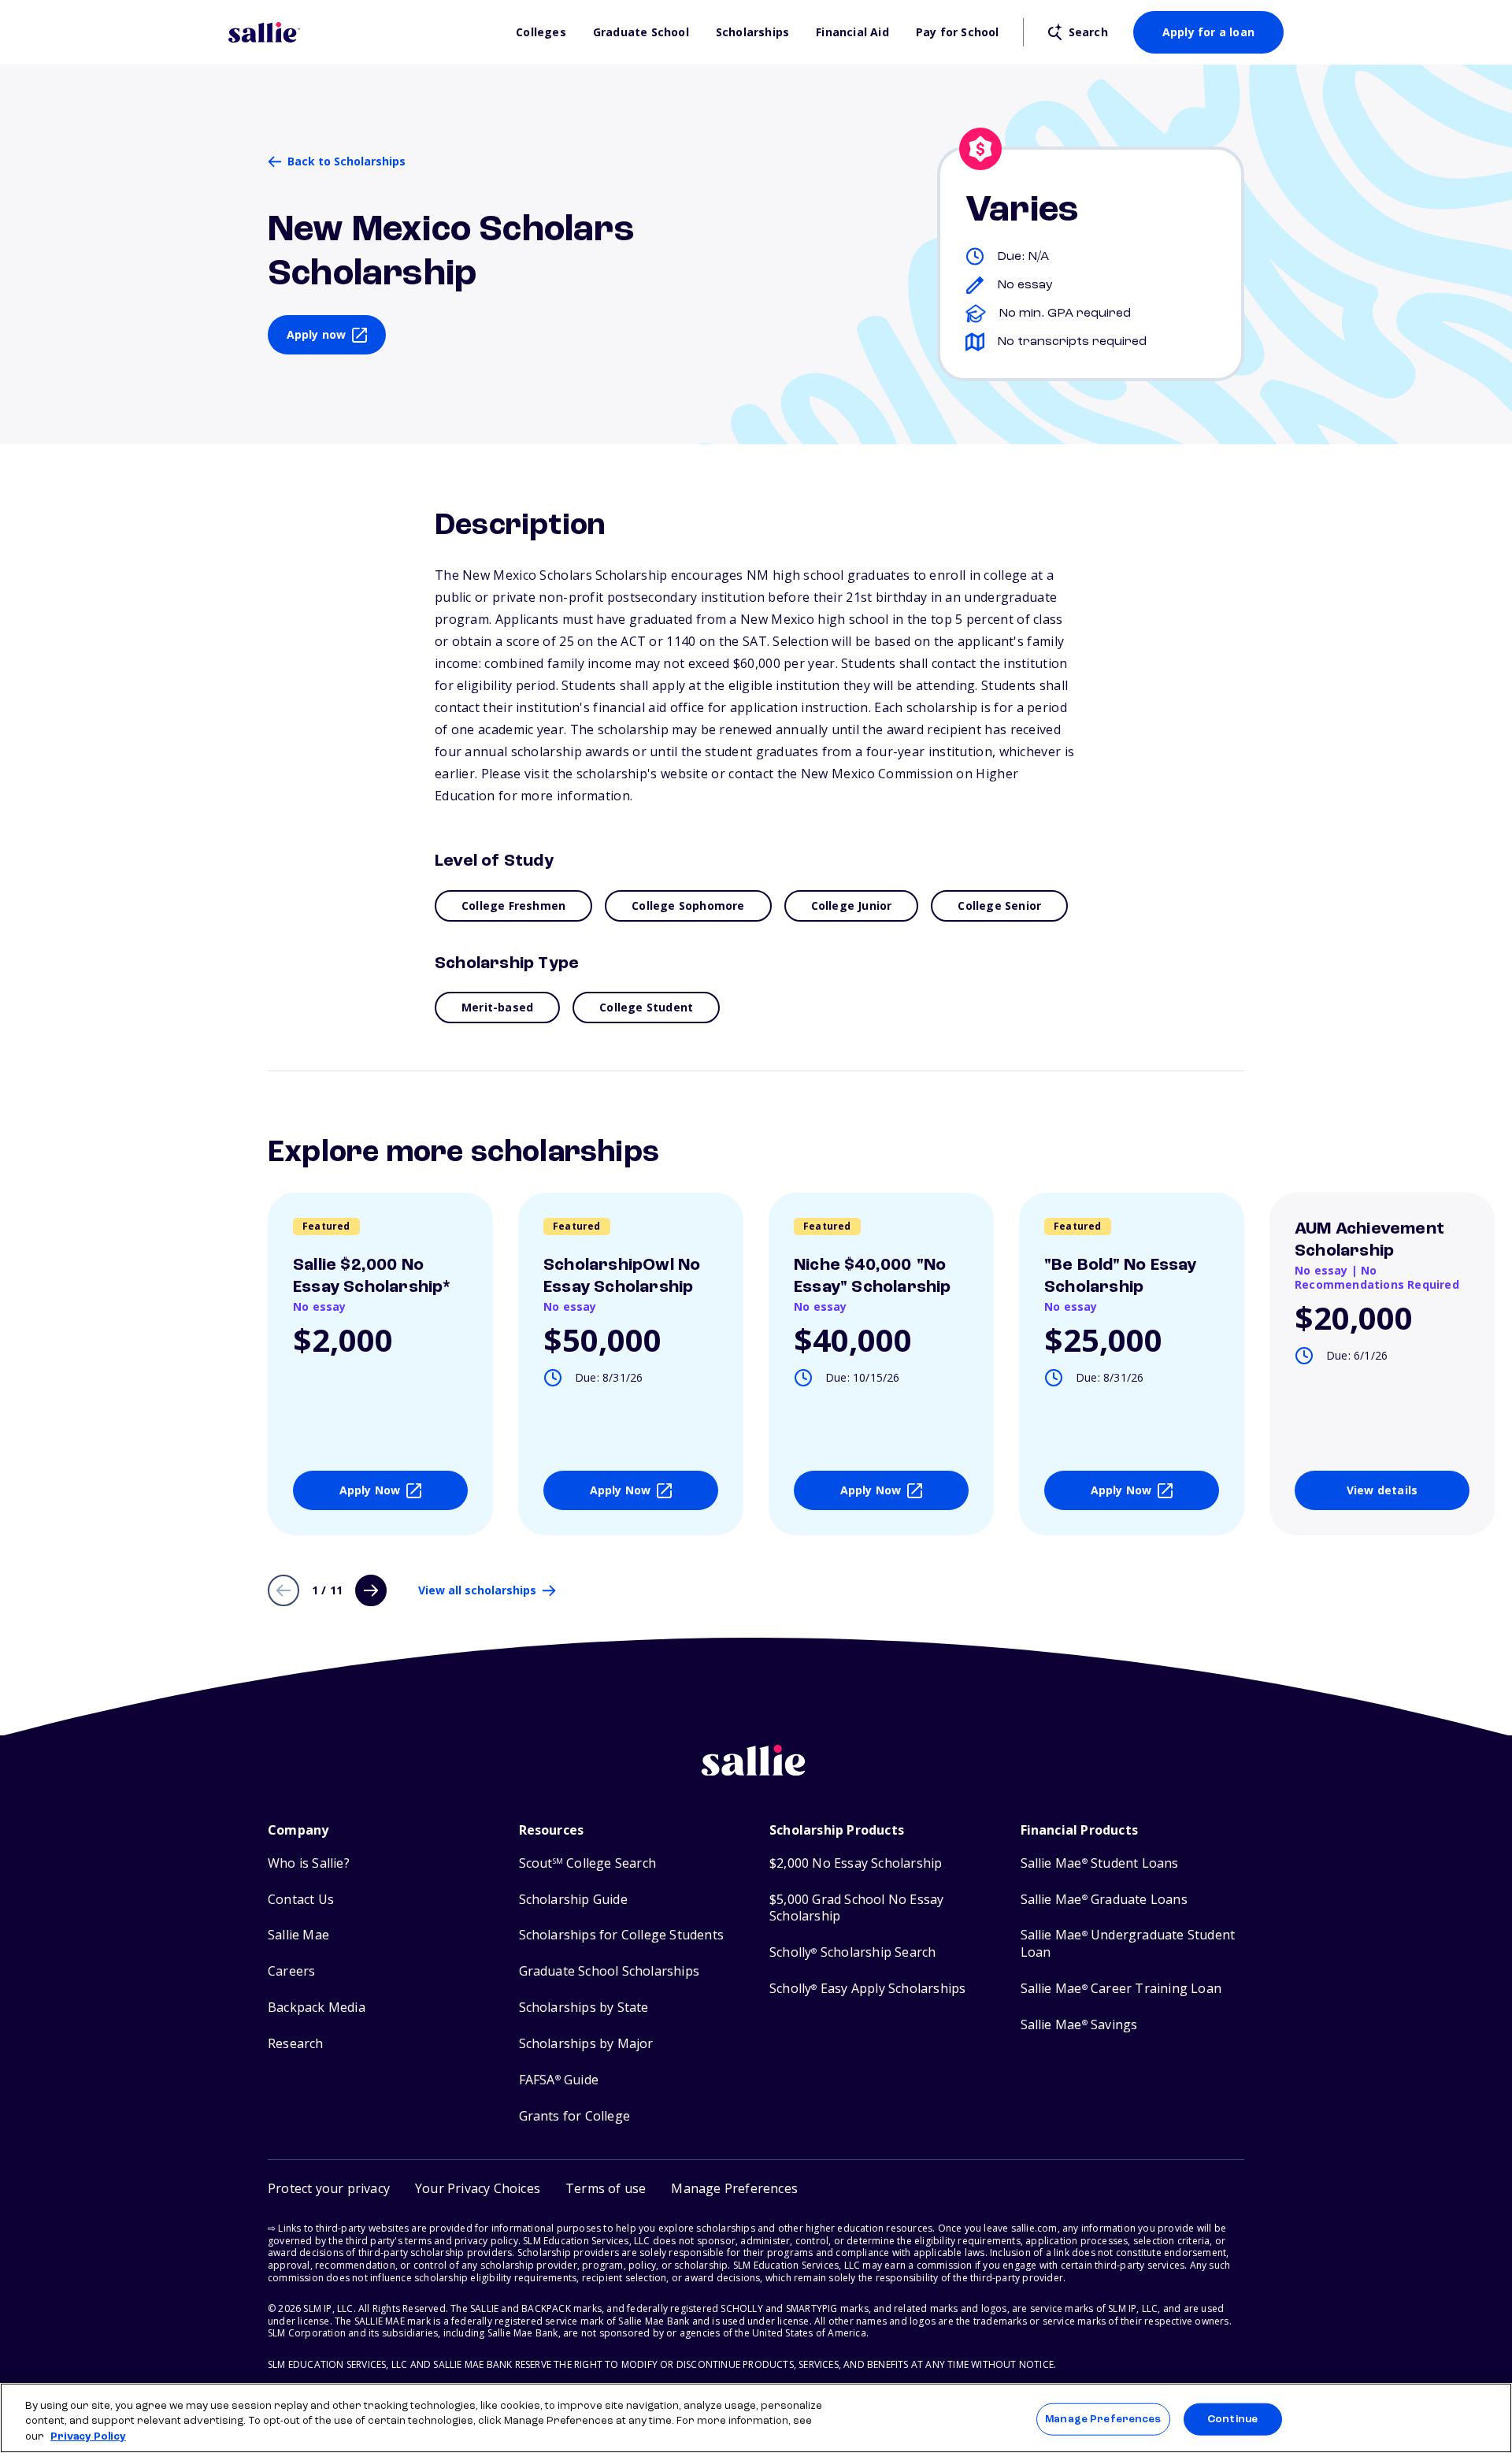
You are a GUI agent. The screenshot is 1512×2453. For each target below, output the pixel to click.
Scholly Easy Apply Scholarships (867, 1989)
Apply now (317, 334)
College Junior (852, 905)
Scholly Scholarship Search (852, 1952)
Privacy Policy (88, 2437)
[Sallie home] (364, 32)
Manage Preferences (1103, 2419)
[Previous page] (283, 1590)
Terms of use (606, 2188)
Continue (1232, 2419)
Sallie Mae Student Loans (1100, 1863)
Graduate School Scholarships (610, 1971)
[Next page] (371, 1590)
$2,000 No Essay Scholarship (856, 1863)
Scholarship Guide (573, 1900)
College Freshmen (513, 905)
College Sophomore (688, 905)
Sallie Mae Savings (1079, 2025)
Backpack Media (317, 2008)
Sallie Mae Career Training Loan (1121, 1989)
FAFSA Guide (559, 2080)
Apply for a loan (1208, 32)
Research (296, 2044)
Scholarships (752, 32)
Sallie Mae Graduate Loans (1104, 1900)
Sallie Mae (298, 1935)
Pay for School (958, 32)
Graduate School (641, 32)
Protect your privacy (329, 2188)
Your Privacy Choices (478, 2188)
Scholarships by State (584, 2008)
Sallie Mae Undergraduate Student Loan (1128, 1944)
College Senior (999, 905)
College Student (646, 1007)
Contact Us (301, 1900)
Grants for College (575, 2116)
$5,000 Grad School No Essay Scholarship (856, 1908)
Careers (291, 1971)
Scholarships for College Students (622, 1935)
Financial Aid (852, 32)
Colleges (541, 32)
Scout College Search (587, 1863)
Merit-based (497, 1007)
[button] (734, 2189)
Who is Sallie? (309, 1863)
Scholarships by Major (586, 2044)
